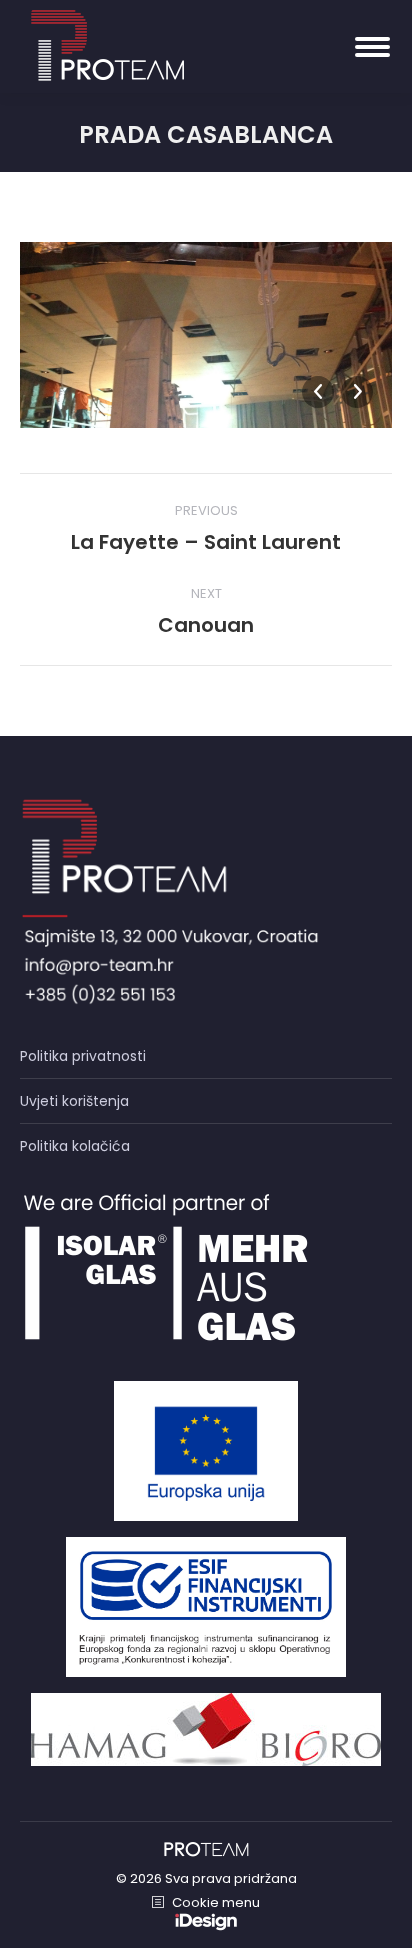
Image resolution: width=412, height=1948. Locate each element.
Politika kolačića (75, 1146)
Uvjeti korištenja (74, 1101)
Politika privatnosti (83, 1056)
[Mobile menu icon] (372, 47)
